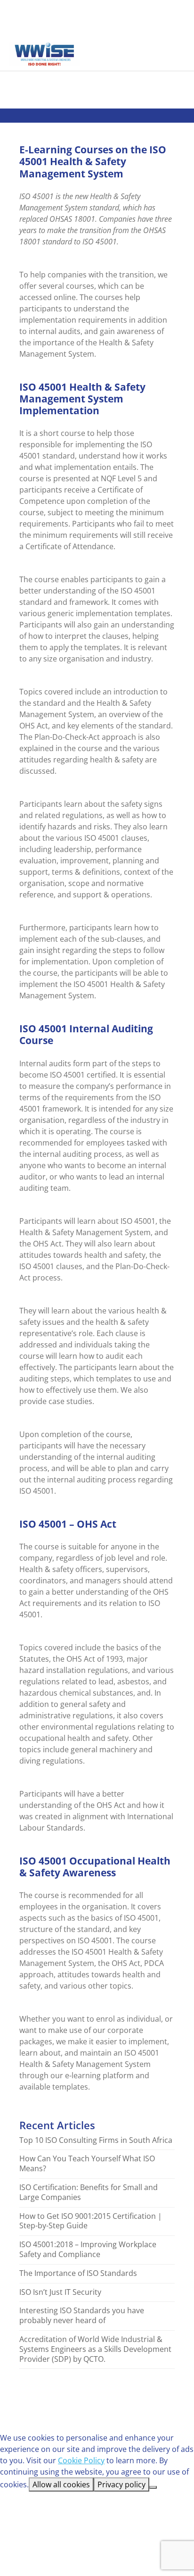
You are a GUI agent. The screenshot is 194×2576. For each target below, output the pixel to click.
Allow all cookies (61, 2484)
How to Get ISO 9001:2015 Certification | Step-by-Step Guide (91, 2221)
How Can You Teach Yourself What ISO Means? (87, 2164)
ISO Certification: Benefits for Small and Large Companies (89, 2192)
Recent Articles (57, 2125)
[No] (153, 2487)
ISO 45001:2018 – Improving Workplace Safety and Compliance (88, 2250)
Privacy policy (121, 2484)
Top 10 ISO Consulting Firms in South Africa (96, 2140)
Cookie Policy (81, 2460)
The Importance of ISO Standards (78, 2273)
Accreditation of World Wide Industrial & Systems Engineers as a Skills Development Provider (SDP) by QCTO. (95, 2349)
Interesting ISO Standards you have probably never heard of (82, 2316)
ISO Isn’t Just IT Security (60, 2292)
